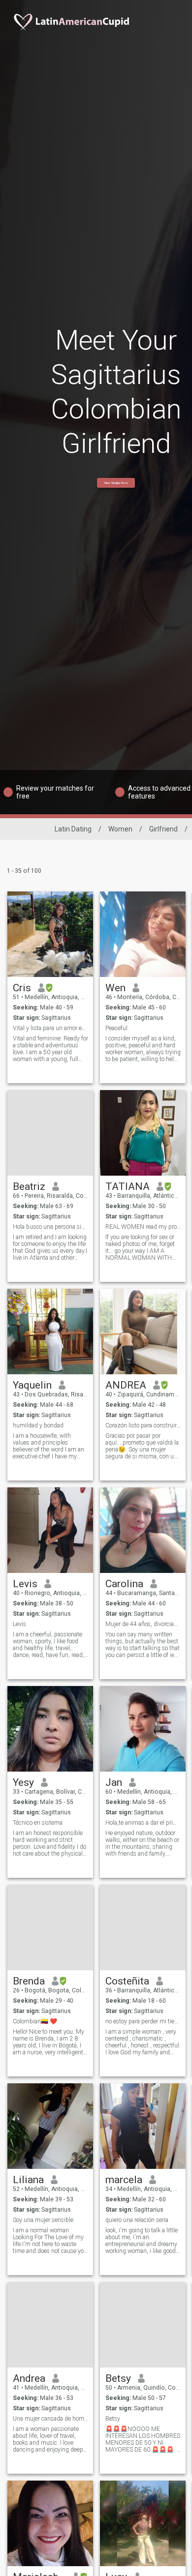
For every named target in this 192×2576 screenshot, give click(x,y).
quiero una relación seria (137, 2220)
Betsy (118, 2378)
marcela (124, 2180)
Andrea (29, 2378)
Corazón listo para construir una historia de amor (143, 1425)
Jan (114, 1782)
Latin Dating (73, 829)
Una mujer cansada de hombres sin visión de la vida (50, 2419)
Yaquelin (32, 1385)
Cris (22, 988)
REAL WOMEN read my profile (143, 1227)
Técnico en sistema (38, 1823)
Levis (25, 1584)
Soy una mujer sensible (43, 2220)
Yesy (23, 1782)
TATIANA (128, 1186)
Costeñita (127, 1981)
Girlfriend (163, 829)
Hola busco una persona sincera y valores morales (50, 1227)
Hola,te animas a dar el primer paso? (143, 1823)
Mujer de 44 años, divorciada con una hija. (143, 1624)
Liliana (28, 2180)
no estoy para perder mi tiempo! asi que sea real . (143, 2021)
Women (120, 829)
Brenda (29, 1981)
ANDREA (126, 1385)
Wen (115, 988)
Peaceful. (117, 1028)
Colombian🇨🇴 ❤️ (35, 2021)
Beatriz (29, 1186)
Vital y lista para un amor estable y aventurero (50, 1028)
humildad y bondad (38, 1425)
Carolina (124, 1584)
